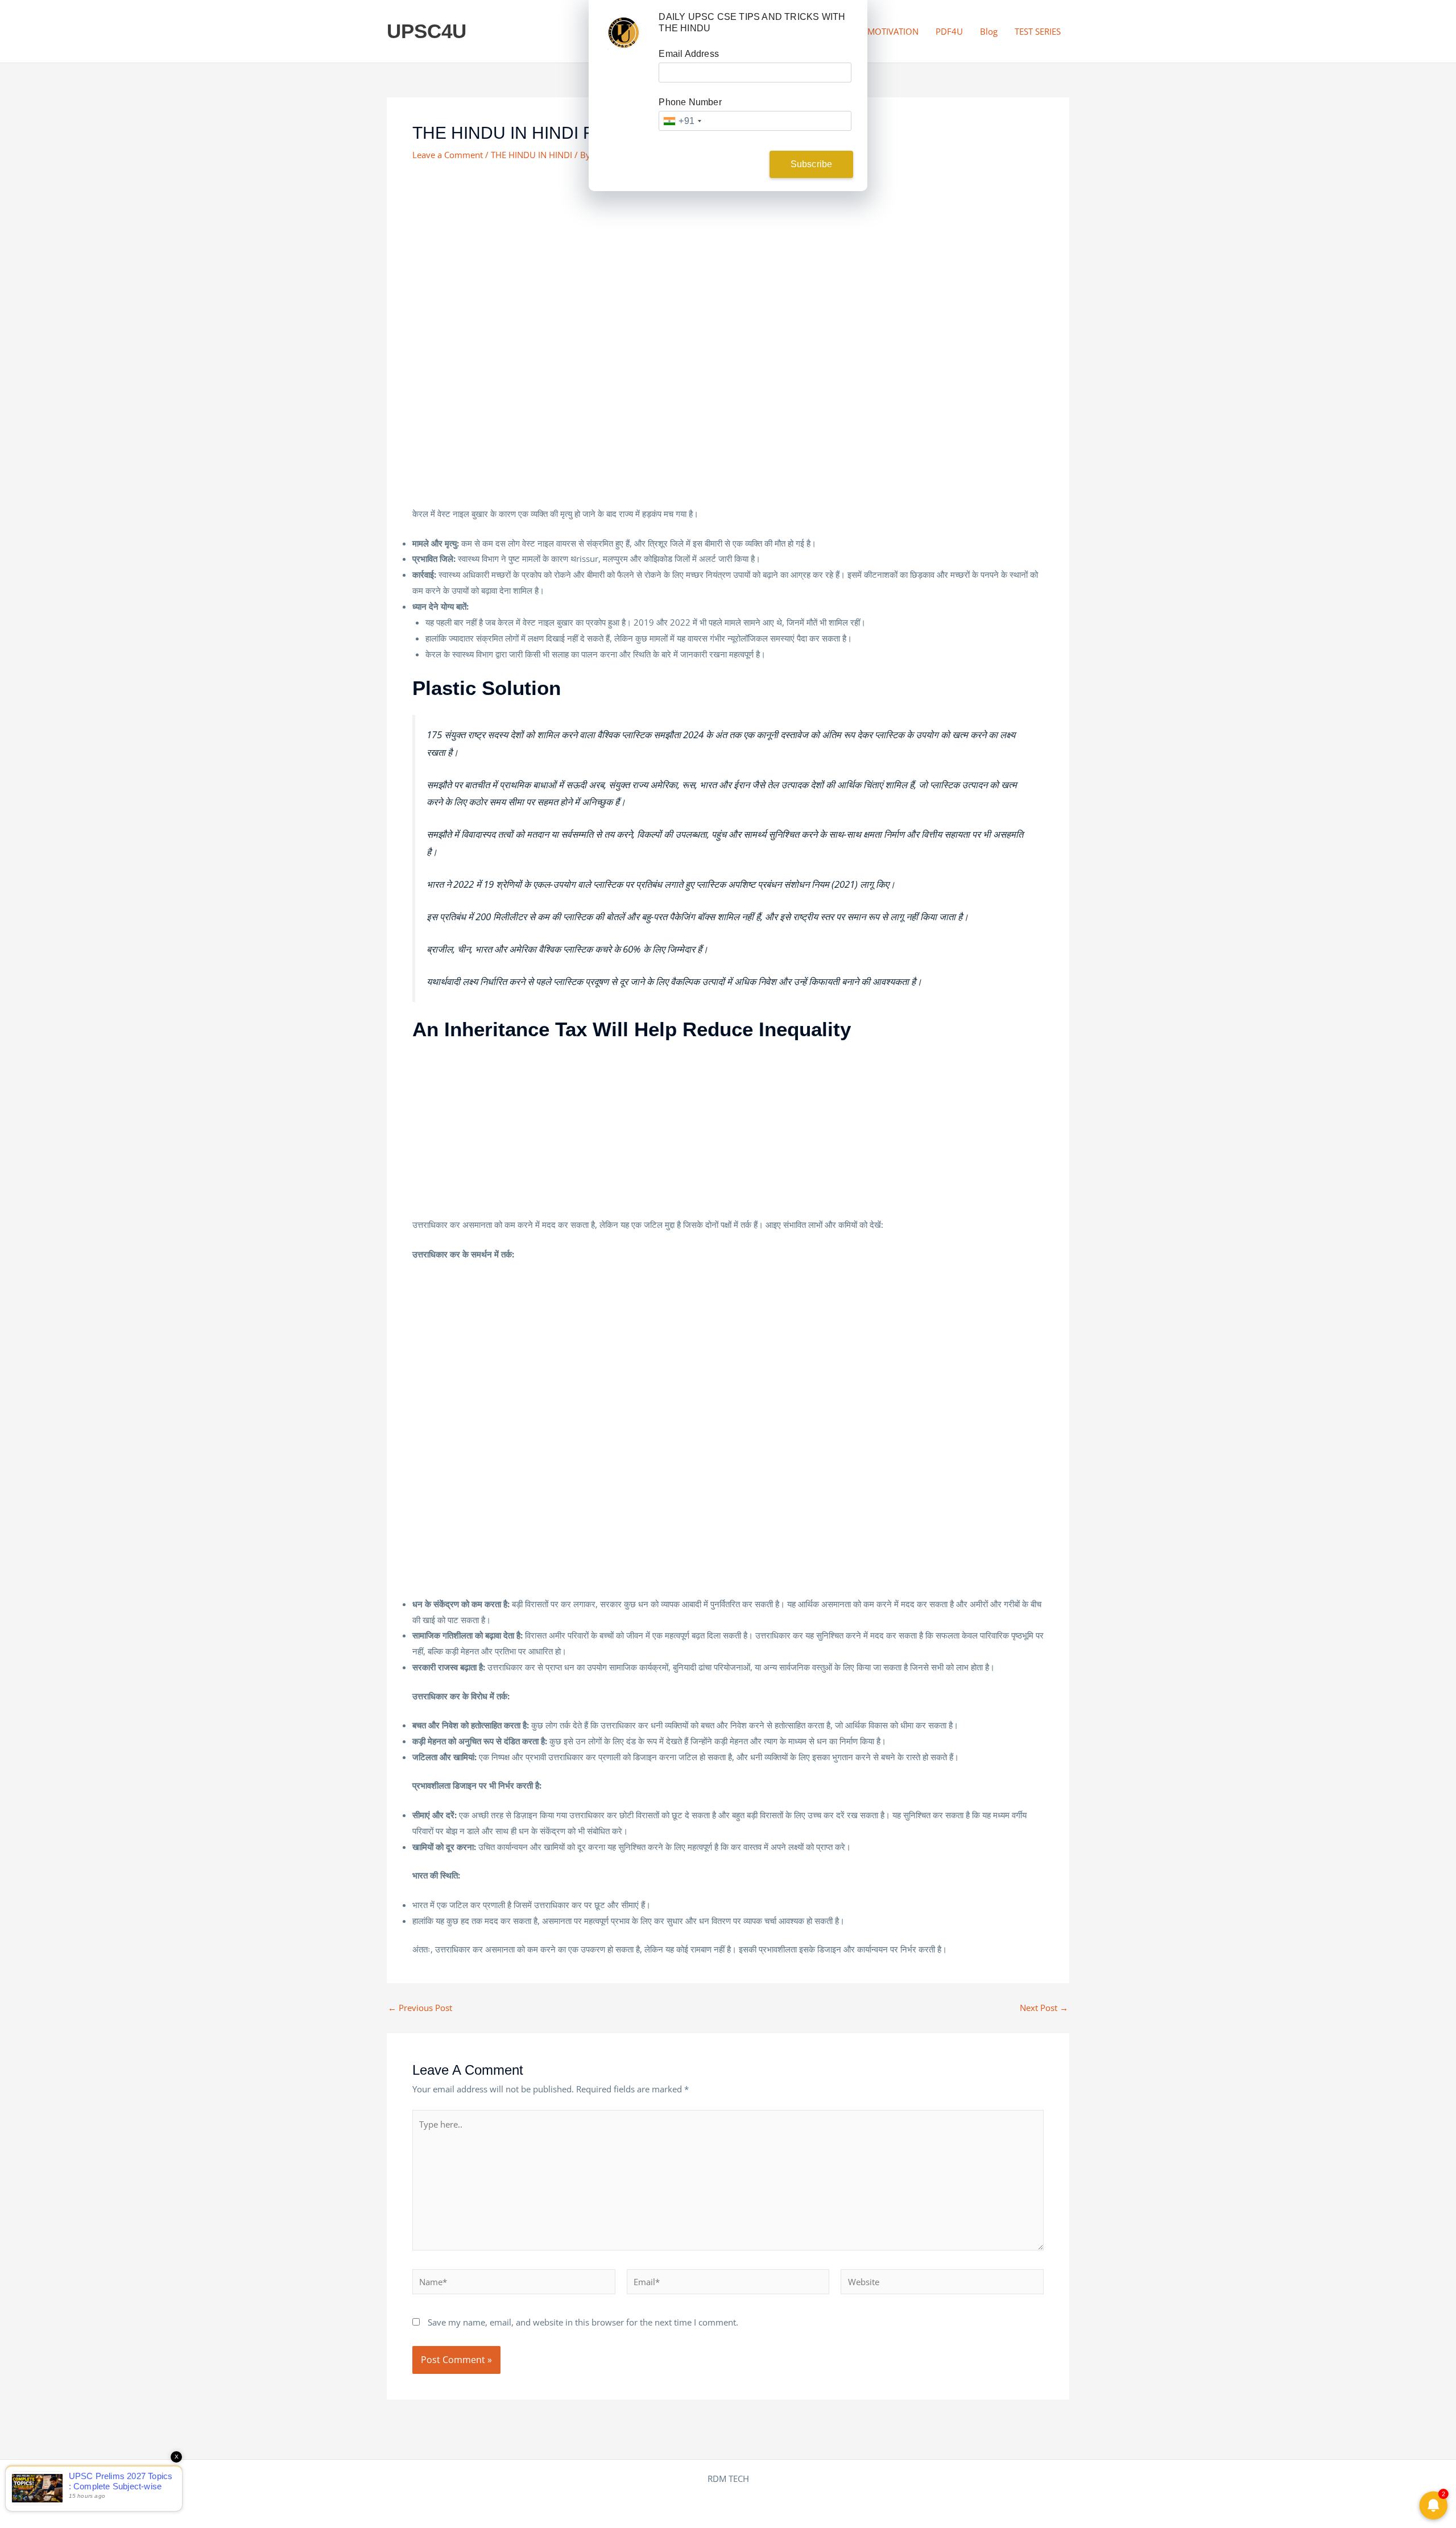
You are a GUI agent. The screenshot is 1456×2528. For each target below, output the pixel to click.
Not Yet (719, 164)
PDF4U (949, 31)
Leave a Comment (448, 155)
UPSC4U (427, 31)
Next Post (1044, 2008)
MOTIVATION (893, 31)
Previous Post (420, 2008)
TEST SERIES (1038, 31)
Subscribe (812, 164)
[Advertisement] (728, 258)
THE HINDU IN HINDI (531, 155)
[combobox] (682, 121)
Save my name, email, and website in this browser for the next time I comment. (583, 2322)
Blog (989, 31)
